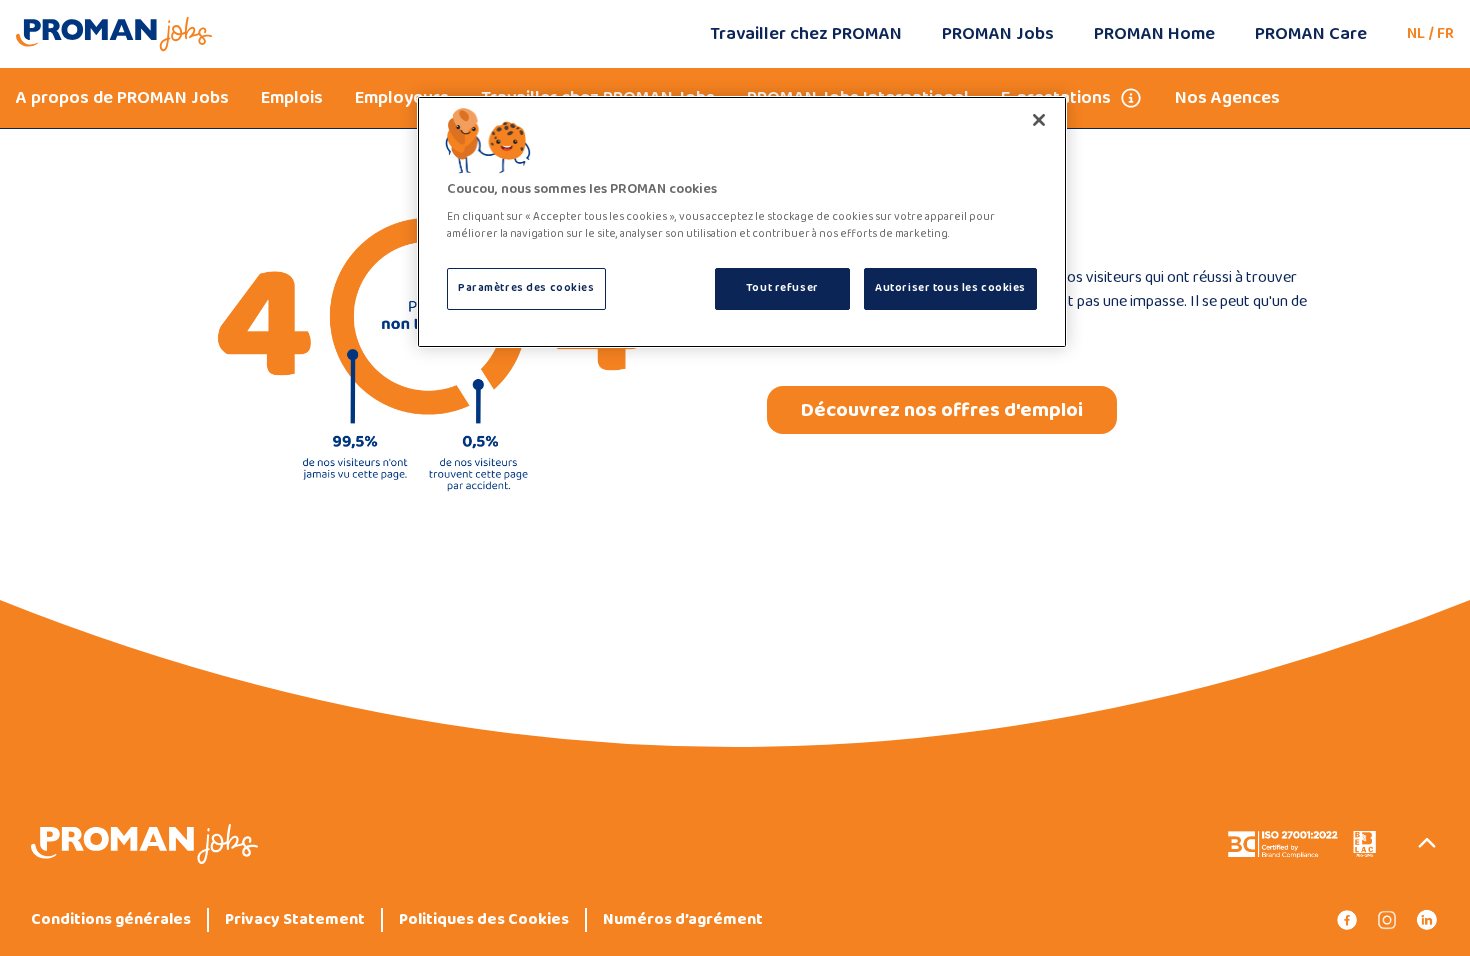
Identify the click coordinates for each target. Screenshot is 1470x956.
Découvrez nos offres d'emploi (942, 410)
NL (1416, 33)
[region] (742, 222)
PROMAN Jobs (998, 34)
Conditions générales (111, 920)
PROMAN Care (1311, 34)
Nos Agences (1227, 98)
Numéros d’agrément (683, 920)
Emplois (292, 98)
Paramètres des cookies (526, 288)
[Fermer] (1039, 120)
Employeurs (402, 98)
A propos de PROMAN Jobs (122, 98)
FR (1445, 33)
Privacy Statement (295, 920)
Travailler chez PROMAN (806, 34)
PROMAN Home (1154, 34)
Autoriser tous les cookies (950, 288)
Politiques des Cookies (484, 920)
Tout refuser (782, 288)
